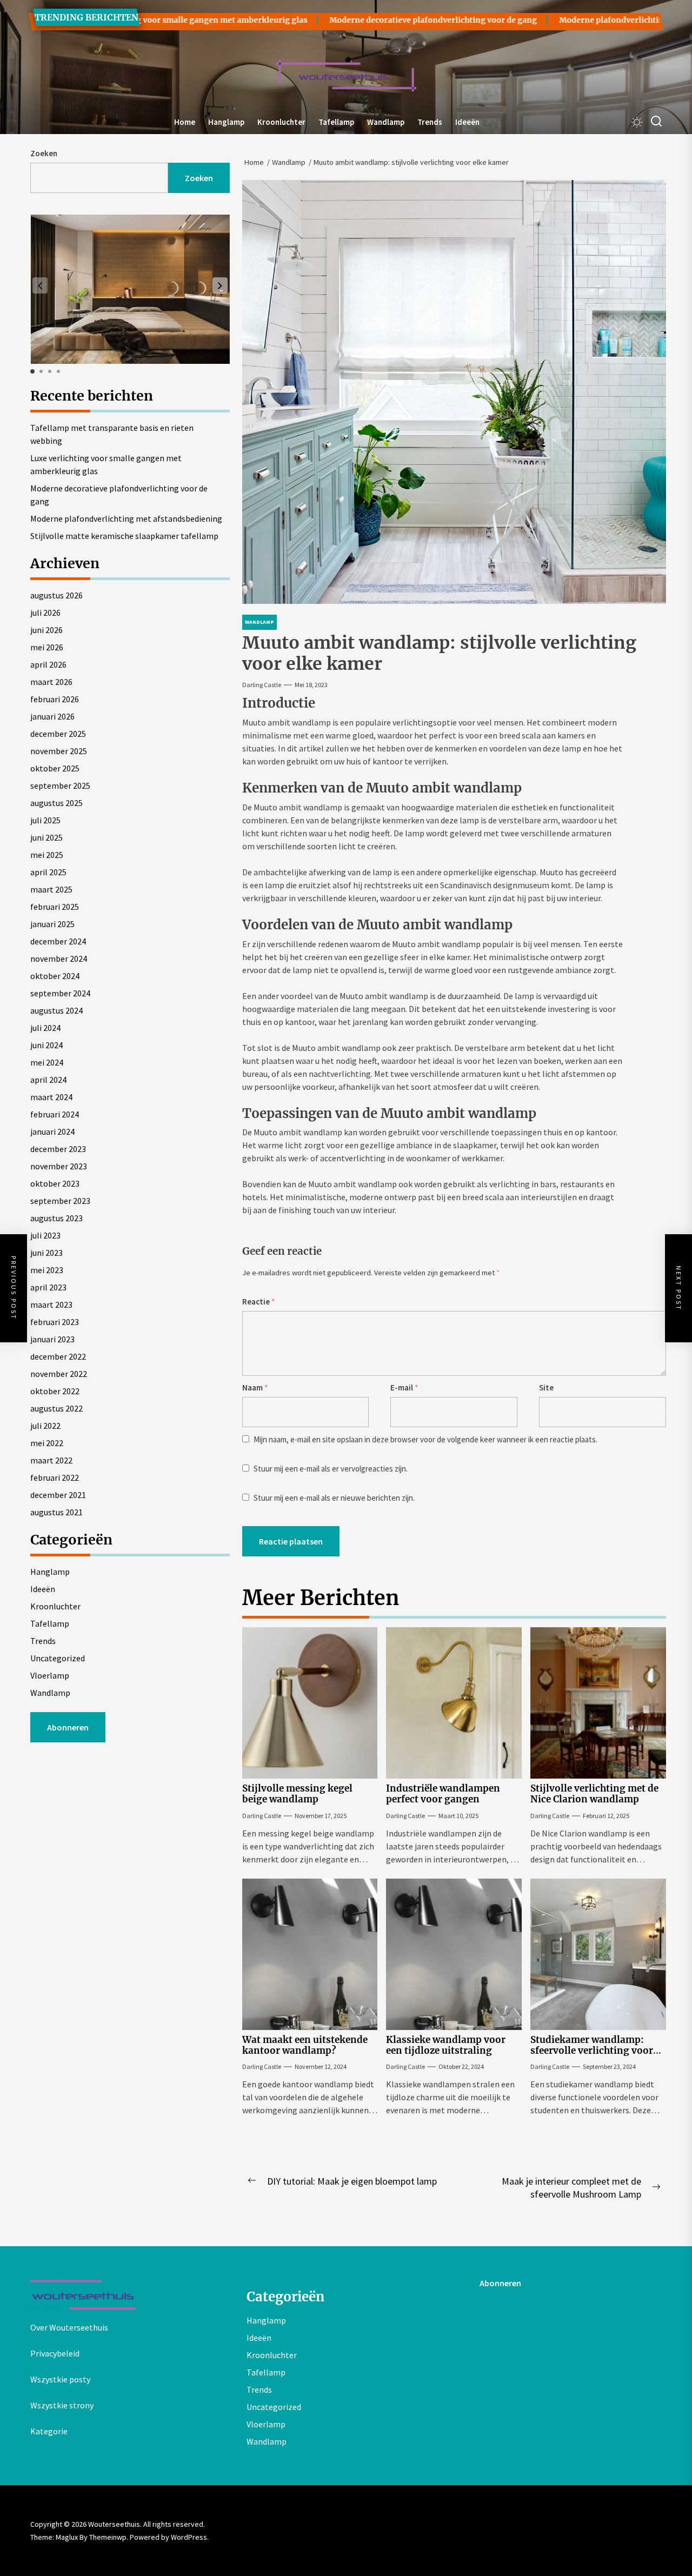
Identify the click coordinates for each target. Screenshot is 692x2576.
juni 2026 (46, 630)
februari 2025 (55, 907)
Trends (430, 122)
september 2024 (60, 993)
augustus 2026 (56, 595)
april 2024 (48, 1080)
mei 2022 (47, 1443)
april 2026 (48, 664)
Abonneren (68, 1727)
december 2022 (58, 1356)
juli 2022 (45, 1426)
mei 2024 (47, 1062)
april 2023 (48, 1287)
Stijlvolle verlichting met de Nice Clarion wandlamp (594, 1794)
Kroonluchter (281, 122)
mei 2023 (47, 1270)
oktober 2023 (55, 1183)
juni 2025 (46, 837)
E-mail (404, 1387)
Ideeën (467, 122)
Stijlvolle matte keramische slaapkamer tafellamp (124, 536)
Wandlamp (386, 122)
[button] (220, 285)
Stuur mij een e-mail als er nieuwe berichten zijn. (334, 1498)
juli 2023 (45, 1235)
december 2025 (58, 734)
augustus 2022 (56, 1408)
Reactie (259, 1302)
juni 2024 (46, 1045)
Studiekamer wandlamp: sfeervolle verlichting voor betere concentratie (592, 2051)
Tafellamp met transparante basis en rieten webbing (112, 434)
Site (546, 1387)
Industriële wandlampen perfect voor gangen (443, 1794)
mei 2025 (47, 855)
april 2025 (48, 872)
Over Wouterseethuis (69, 2327)
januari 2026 (52, 716)
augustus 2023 (56, 1218)
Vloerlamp (50, 1675)
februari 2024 (55, 1114)
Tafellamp (336, 122)
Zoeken (44, 153)
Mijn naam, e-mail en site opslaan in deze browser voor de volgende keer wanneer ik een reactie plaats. (425, 1439)
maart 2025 (51, 889)
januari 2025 (52, 924)
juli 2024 (45, 1028)
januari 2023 (52, 1339)
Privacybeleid (55, 2353)
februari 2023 (55, 1322)
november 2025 (59, 751)
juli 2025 (45, 820)
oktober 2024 (55, 976)
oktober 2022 (55, 1391)
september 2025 (60, 786)
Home (185, 122)
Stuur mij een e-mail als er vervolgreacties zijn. (331, 1469)
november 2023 (59, 1166)
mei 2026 (47, 647)
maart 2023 (51, 1304)
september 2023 (60, 1201)
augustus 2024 (56, 1010)
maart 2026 (51, 682)
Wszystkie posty (60, 2379)
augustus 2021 (56, 1512)
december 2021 (58, 1495)
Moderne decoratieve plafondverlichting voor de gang (369, 20)
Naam (255, 1387)
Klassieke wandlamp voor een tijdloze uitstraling (446, 2045)
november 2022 (59, 1374)
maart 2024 (51, 1097)
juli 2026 (45, 613)
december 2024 (58, 941)
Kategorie (49, 2431)
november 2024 (59, 958)
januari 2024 (52, 1131)
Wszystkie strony (62, 2405)
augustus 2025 (56, 803)
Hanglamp (226, 122)
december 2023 (58, 1149)
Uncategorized (58, 1658)
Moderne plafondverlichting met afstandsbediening (126, 518)
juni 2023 (46, 1253)
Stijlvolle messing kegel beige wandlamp (297, 1794)
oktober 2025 (55, 768)
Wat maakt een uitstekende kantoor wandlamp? (305, 2045)
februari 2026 (55, 699)
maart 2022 (51, 1460)
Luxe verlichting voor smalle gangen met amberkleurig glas (106, 464)
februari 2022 (55, 1477)
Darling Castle (262, 685)
